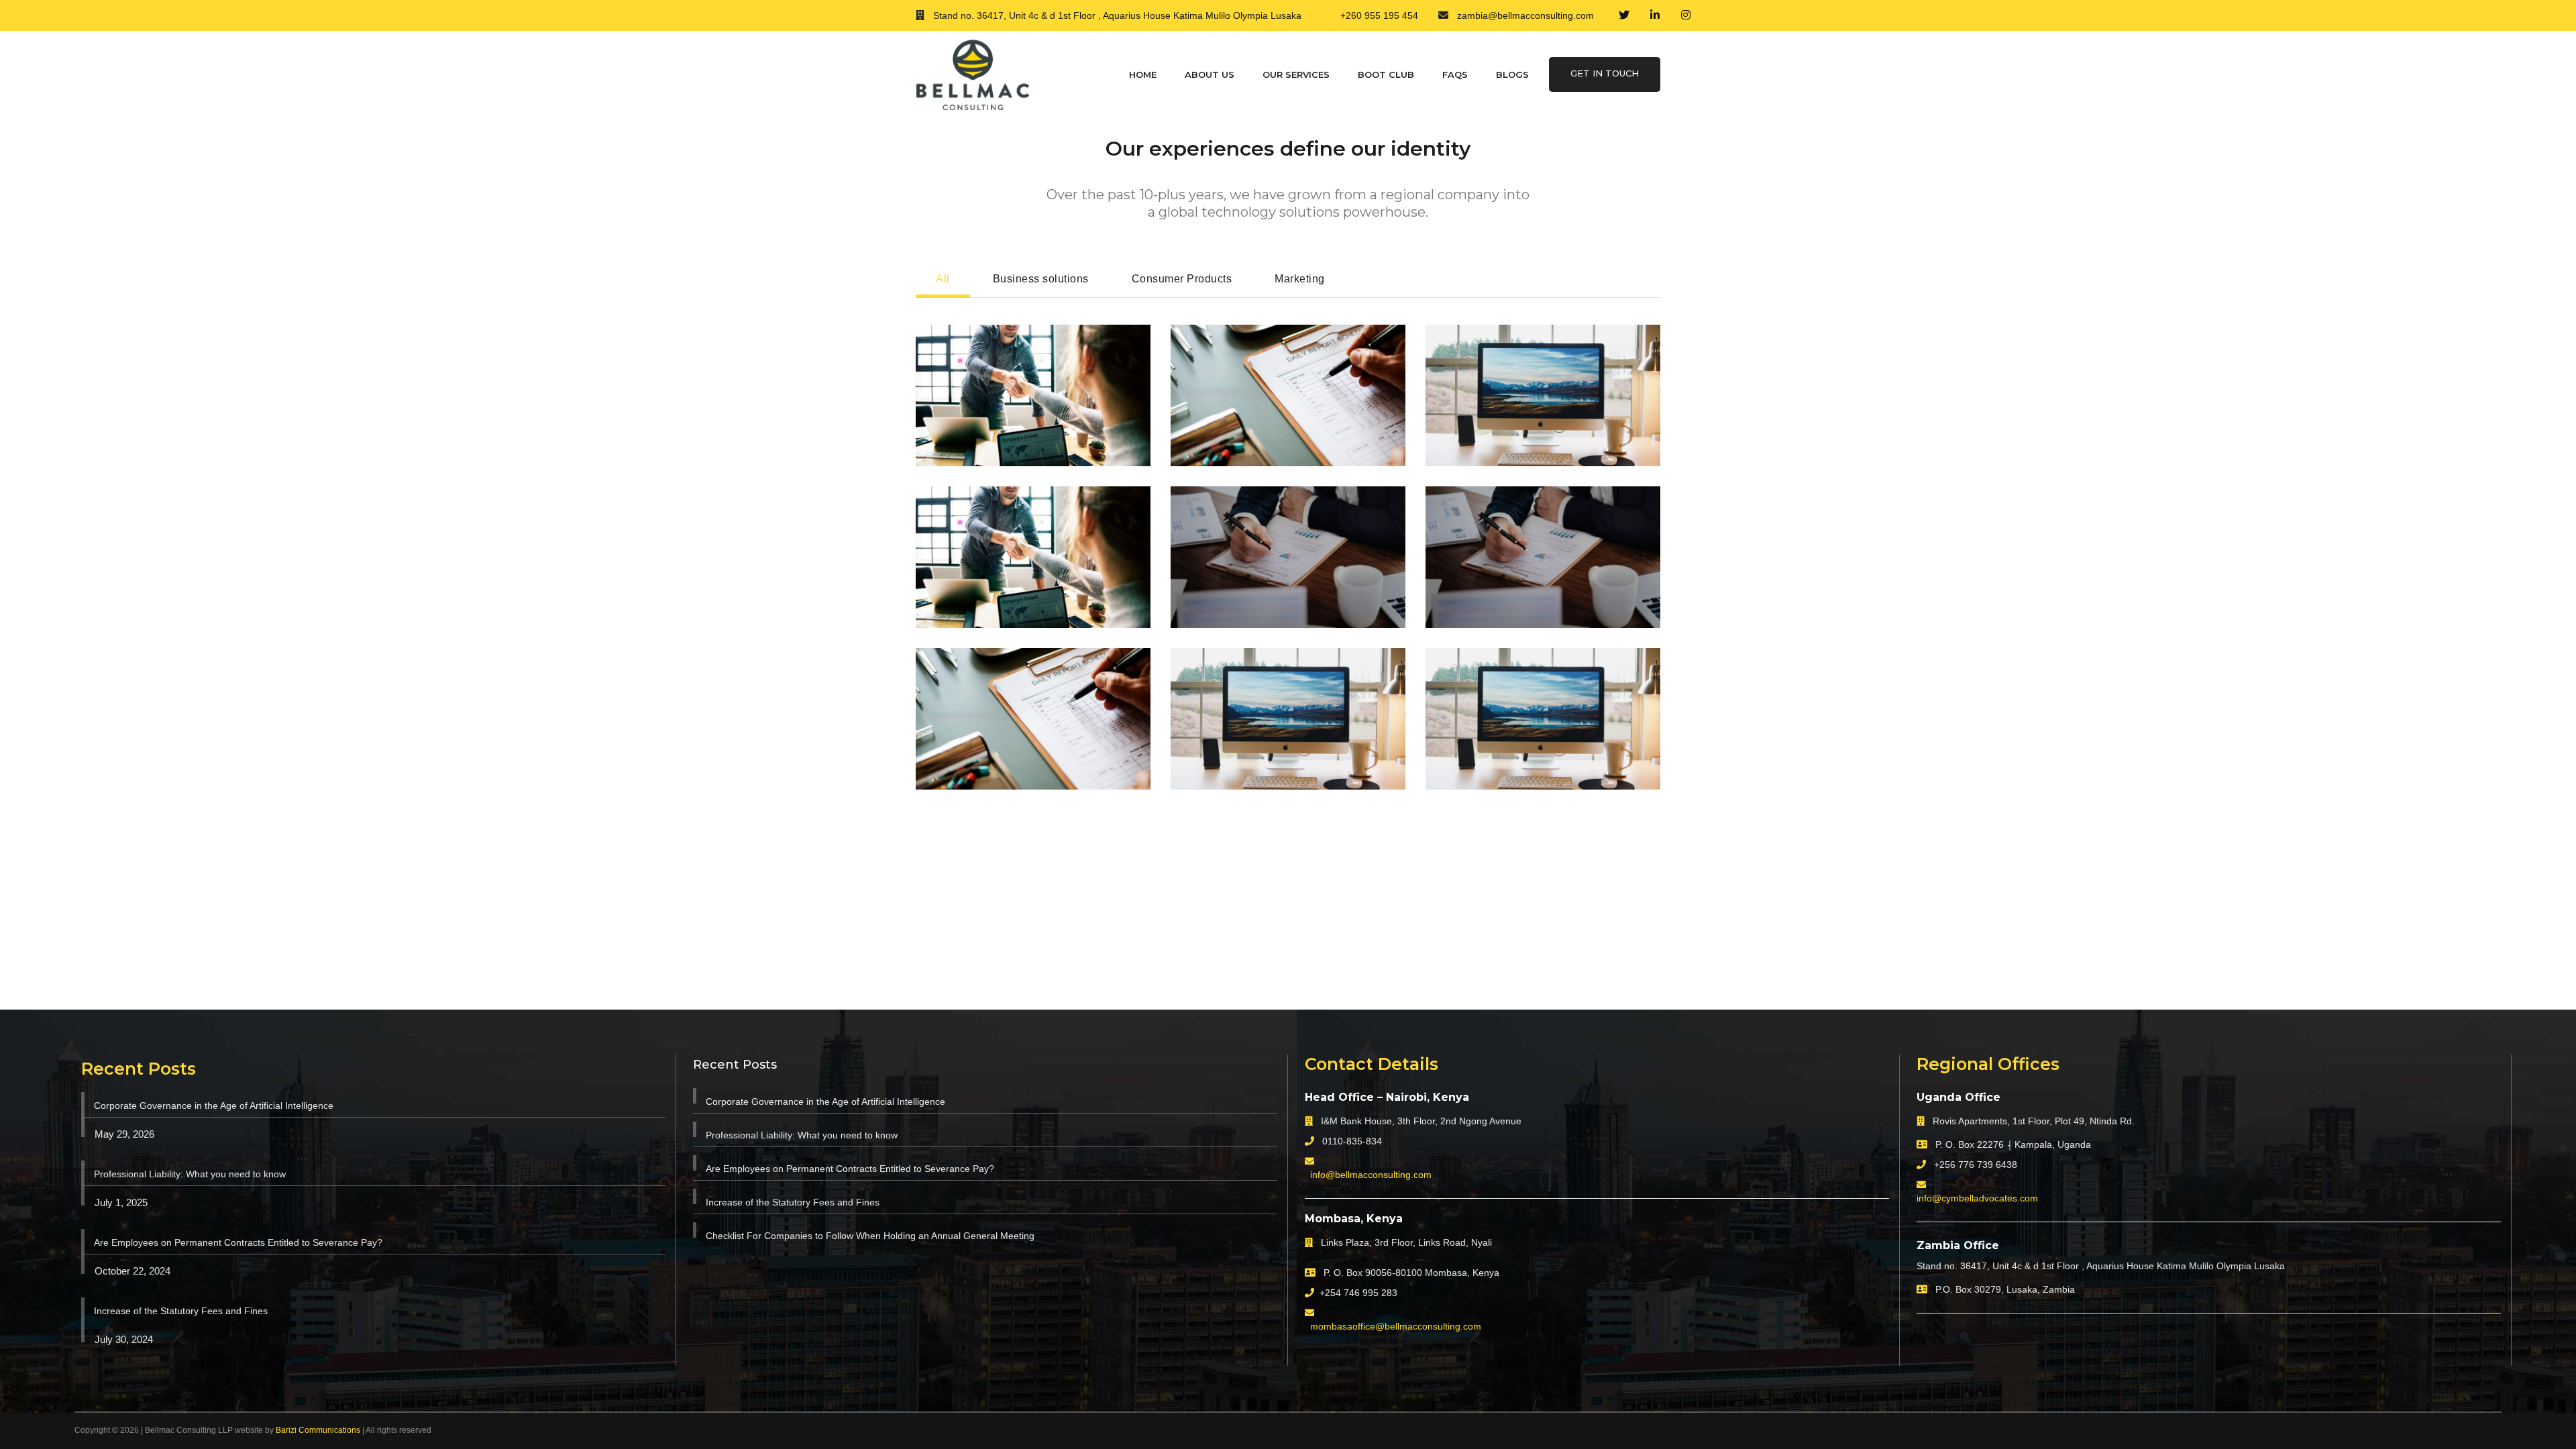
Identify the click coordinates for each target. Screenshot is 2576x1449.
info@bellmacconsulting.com (1371, 1175)
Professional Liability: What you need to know (190, 1174)
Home (1143, 74)
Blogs (1512, 74)
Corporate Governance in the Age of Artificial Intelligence (214, 1106)
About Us (1210, 74)
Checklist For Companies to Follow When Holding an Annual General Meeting (870, 1236)
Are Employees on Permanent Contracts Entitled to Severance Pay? (238, 1242)
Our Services (1296, 74)
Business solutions (1041, 279)
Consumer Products (1182, 279)
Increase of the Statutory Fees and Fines (181, 1311)
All (943, 279)
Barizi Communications (318, 1430)
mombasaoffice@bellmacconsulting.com (1396, 1326)
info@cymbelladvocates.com (1977, 1198)
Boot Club (1386, 74)
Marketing (1300, 279)
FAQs (1455, 74)
